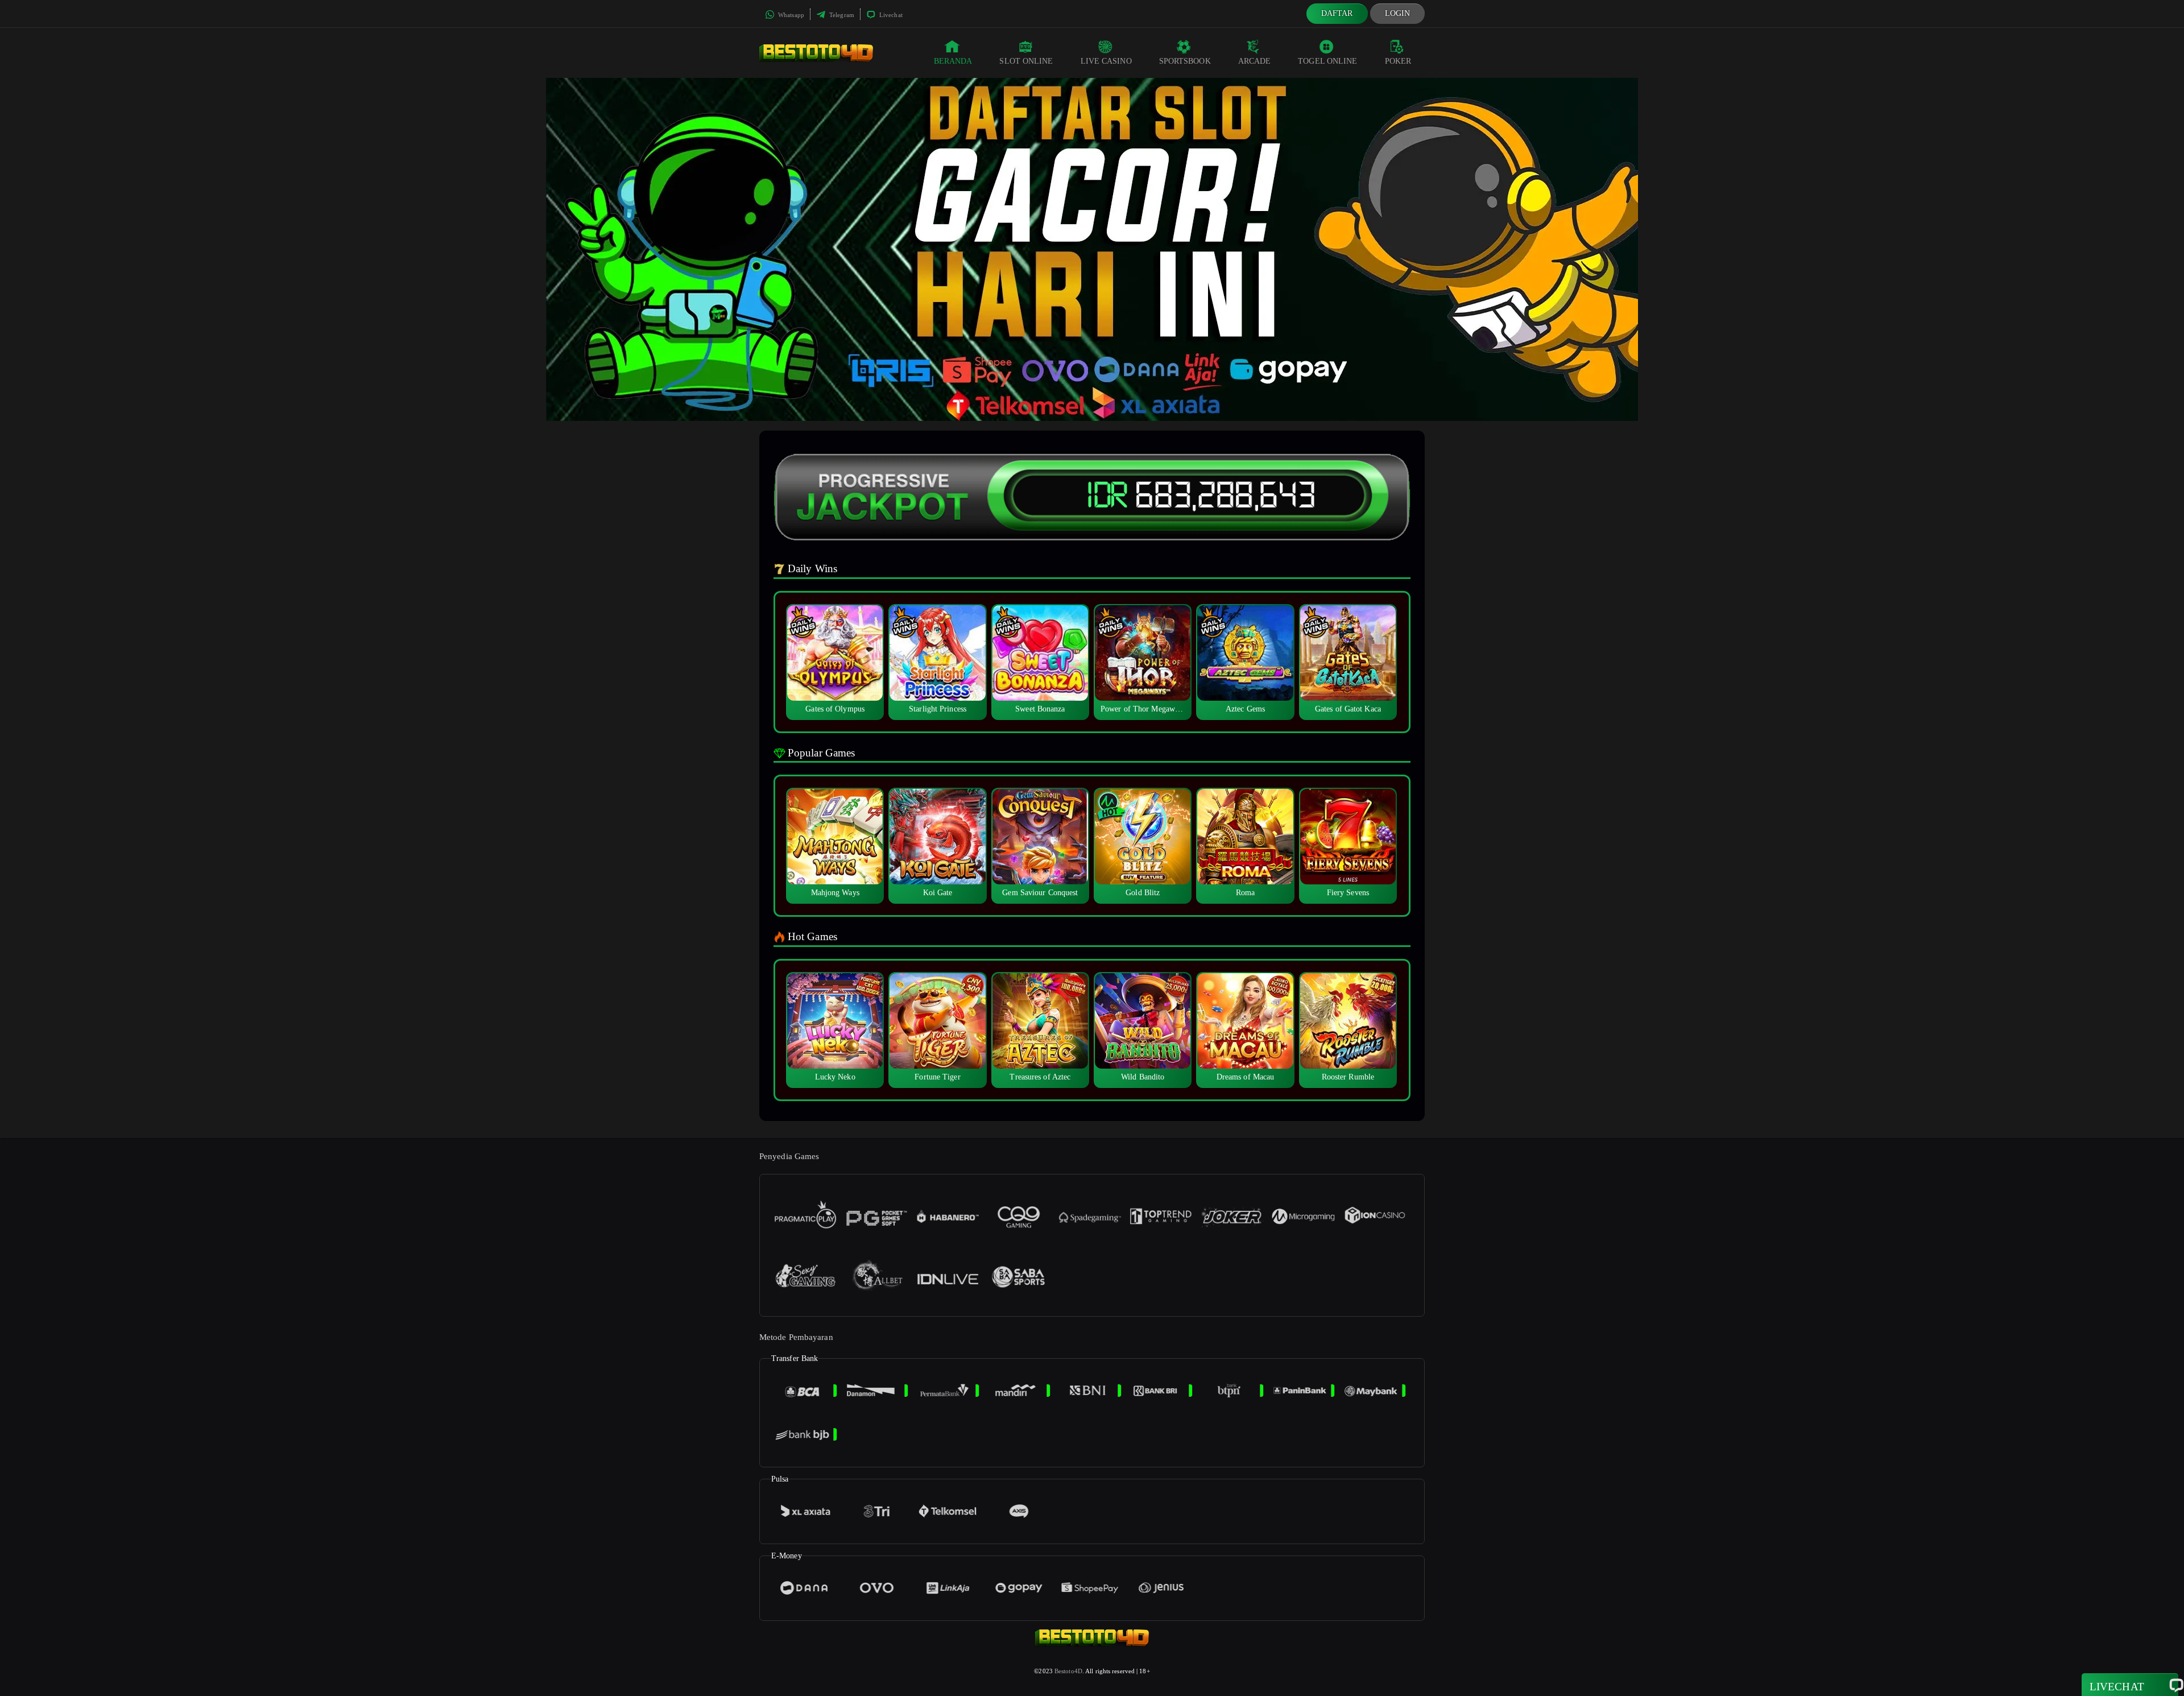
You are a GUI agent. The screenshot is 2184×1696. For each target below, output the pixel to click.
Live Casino (1106, 61)
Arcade (1255, 61)
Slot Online (1026, 61)
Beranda (953, 61)
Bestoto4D (1068, 1671)
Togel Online (1327, 61)
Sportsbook (1185, 61)
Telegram (841, 15)
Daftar (1337, 13)
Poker (1398, 61)
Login (1398, 13)
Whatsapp (790, 15)
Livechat (890, 15)
